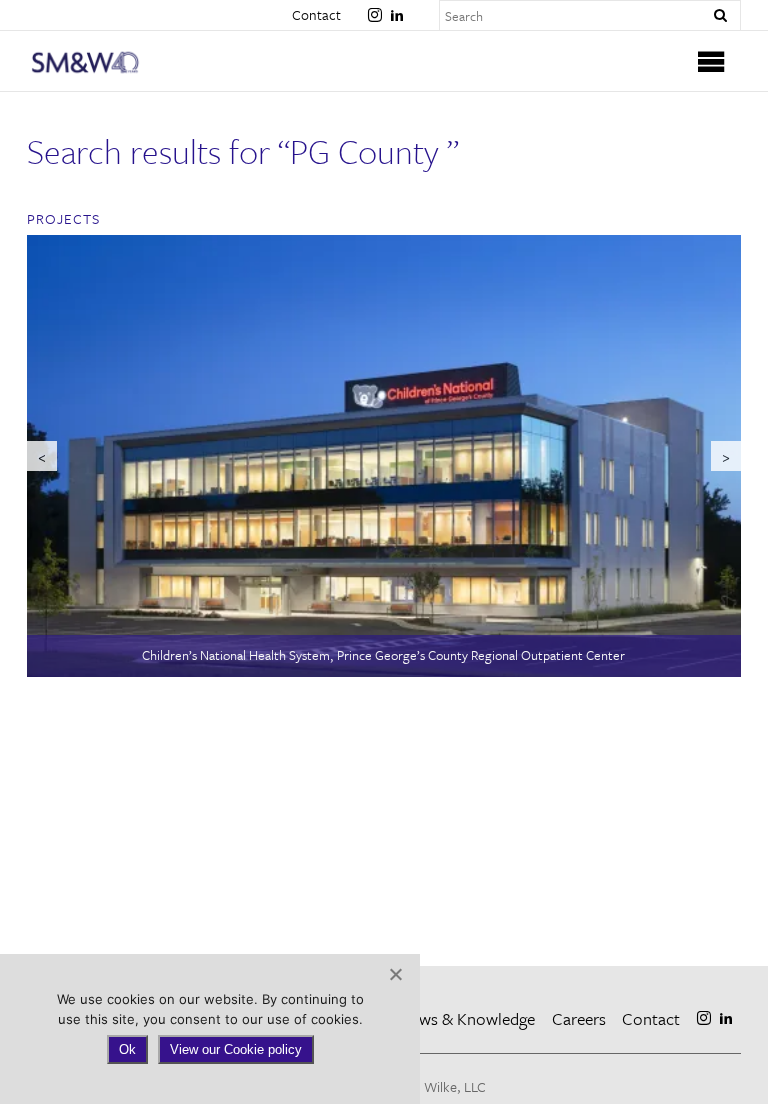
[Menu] (712, 61)
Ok (127, 1049)
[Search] (720, 16)
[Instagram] (375, 7)
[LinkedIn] (397, 7)
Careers (579, 1018)
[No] (395, 974)
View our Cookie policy (236, 1049)
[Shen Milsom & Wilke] (116, 62)
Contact (316, 14)
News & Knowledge (467, 1018)
